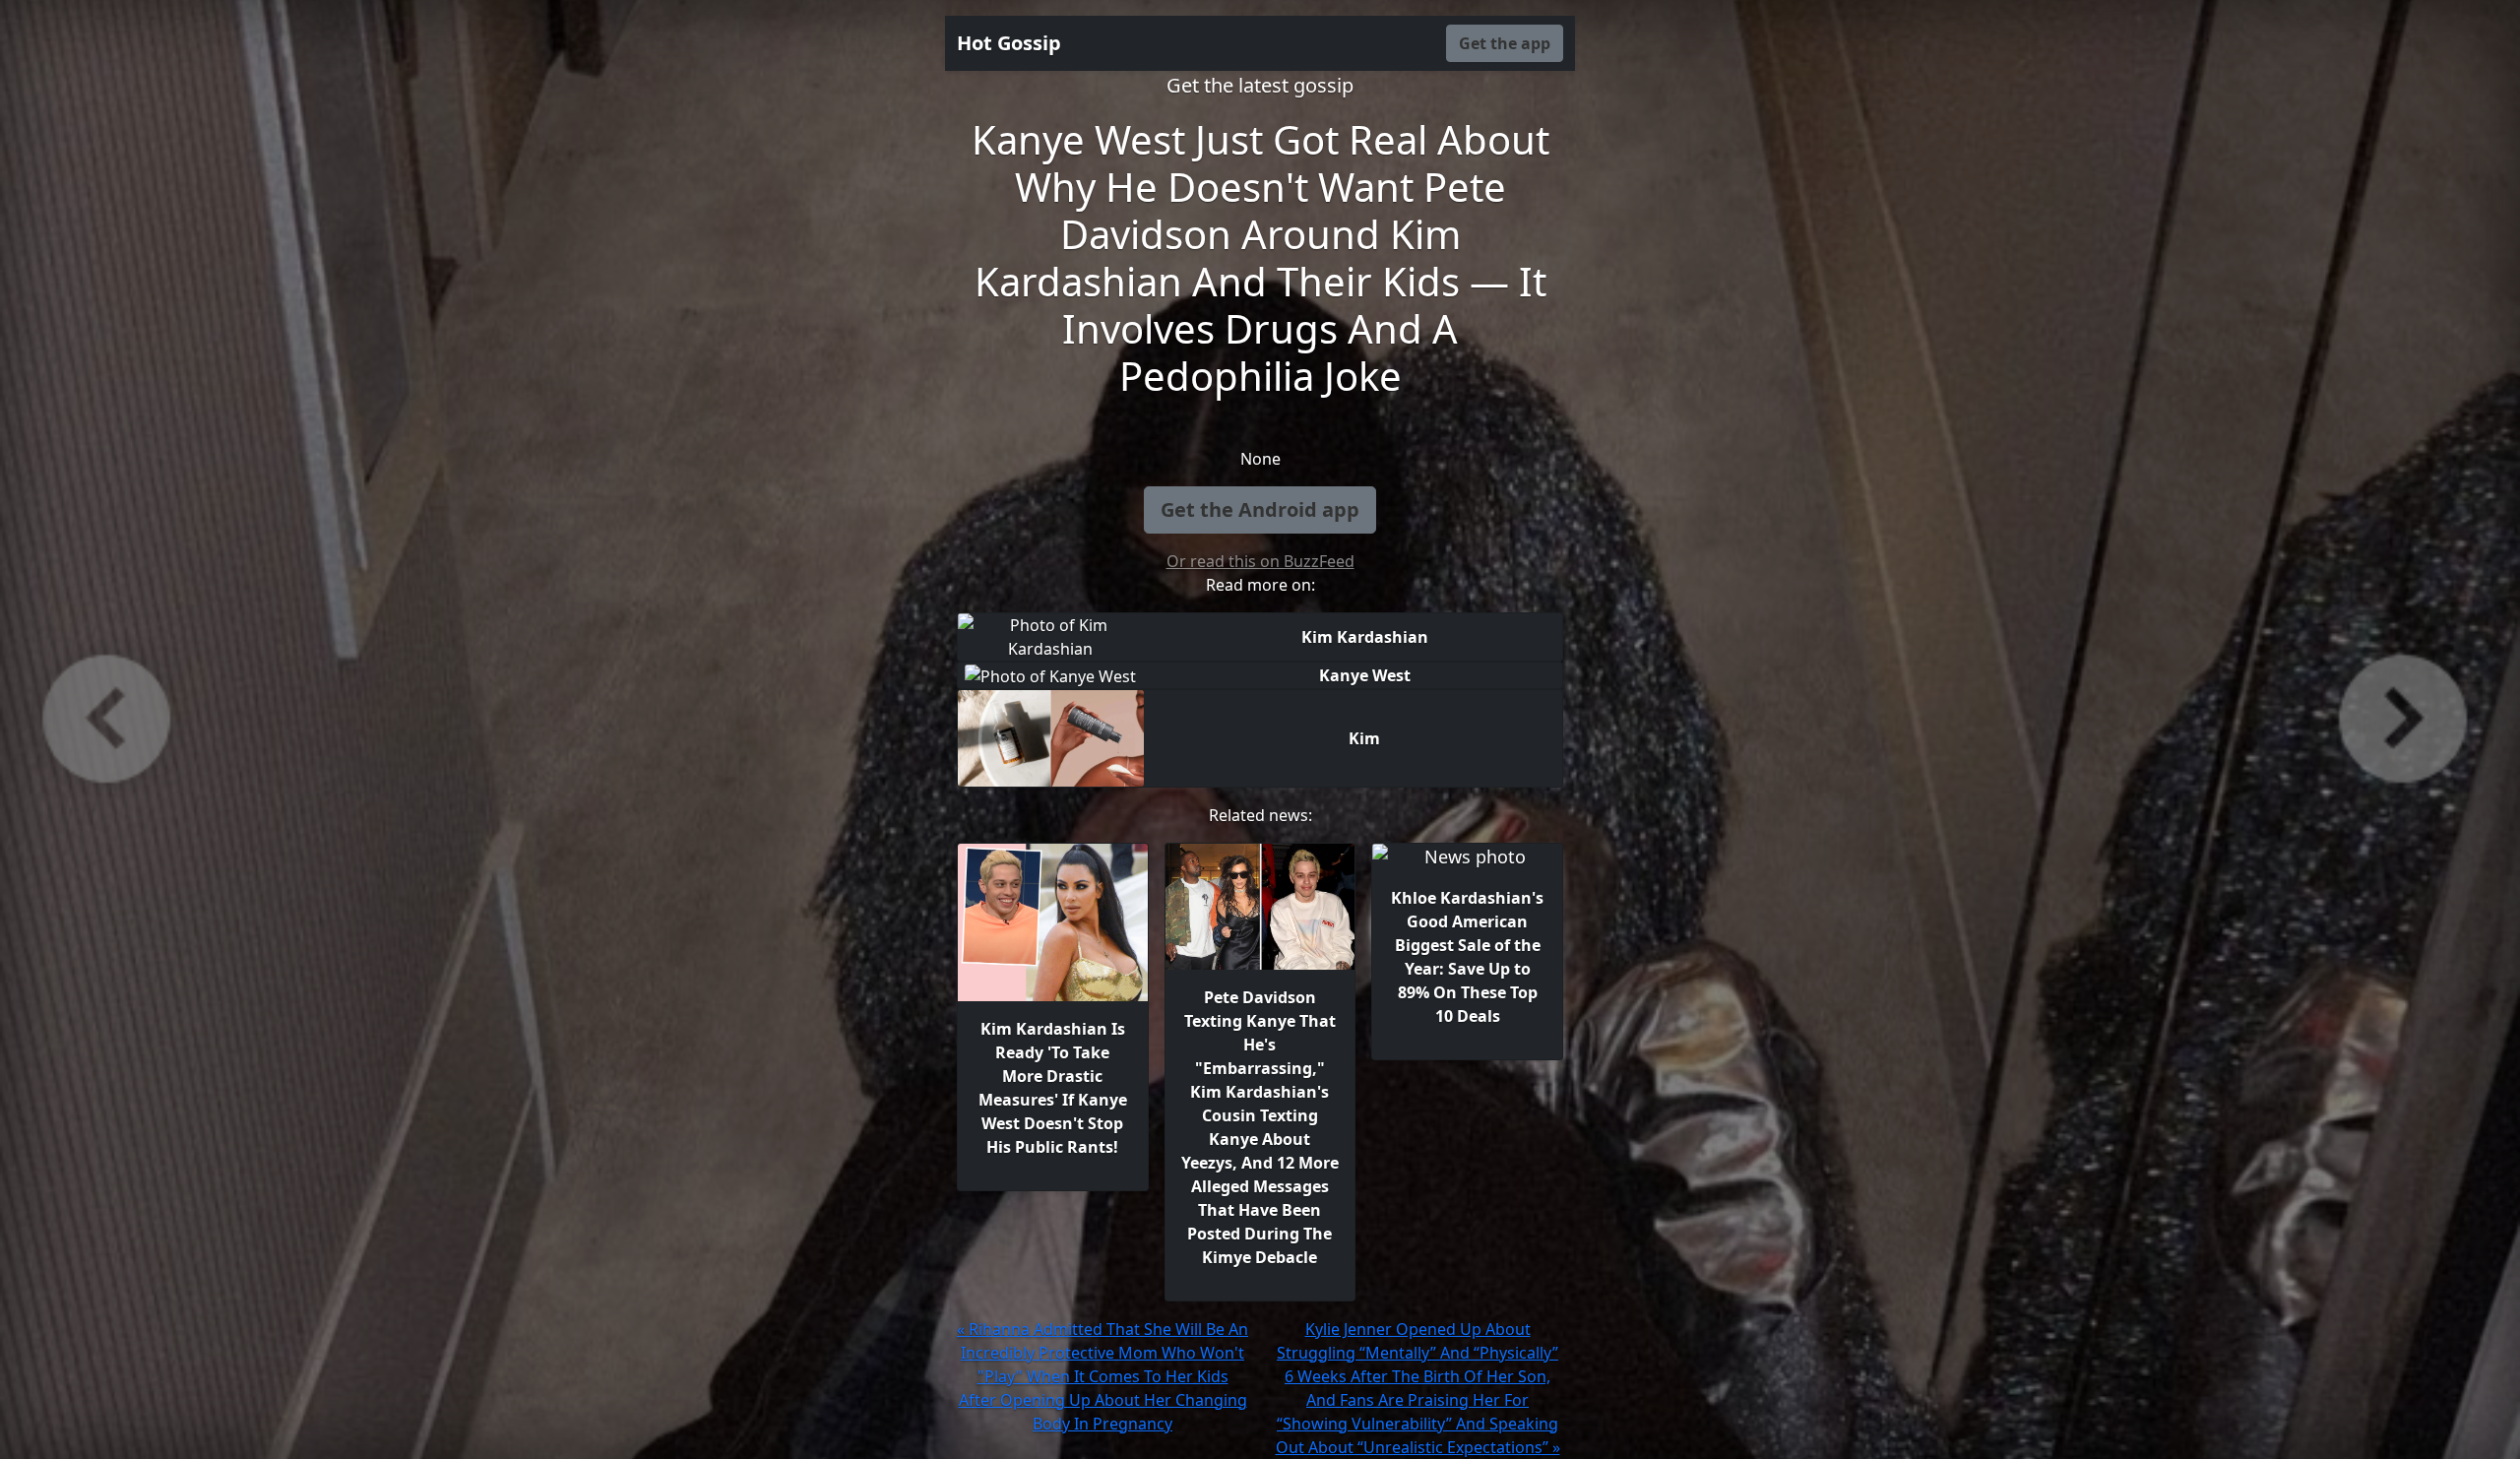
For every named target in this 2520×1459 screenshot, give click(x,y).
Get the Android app (1260, 509)
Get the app (1505, 43)
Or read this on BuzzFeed (1260, 561)
